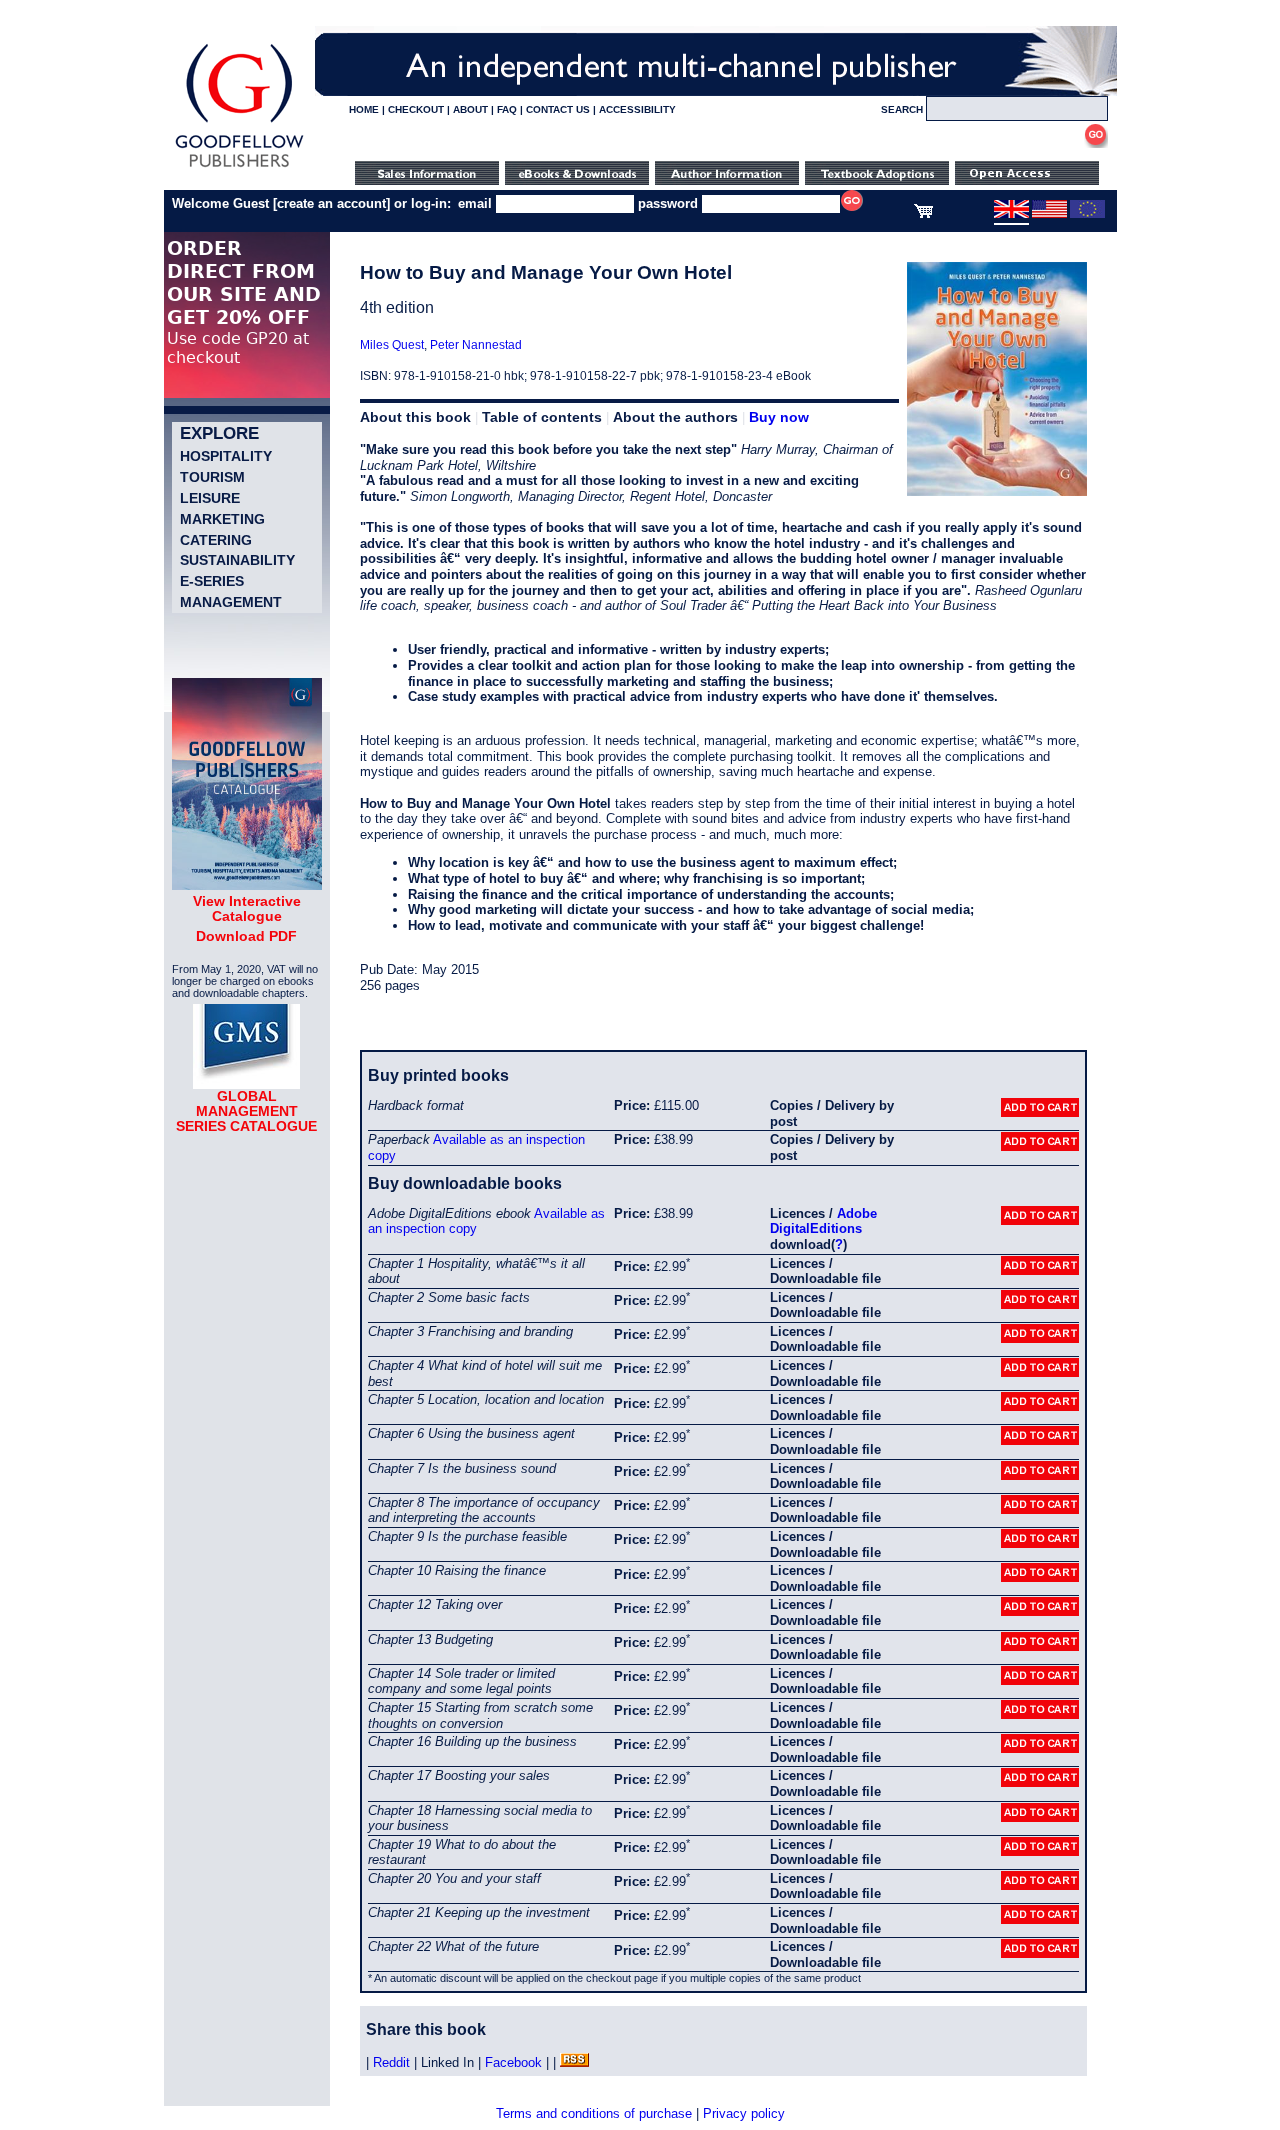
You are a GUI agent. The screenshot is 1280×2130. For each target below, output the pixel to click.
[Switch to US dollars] (1049, 214)
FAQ (507, 109)
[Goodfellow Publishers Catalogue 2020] (247, 885)
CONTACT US (558, 109)
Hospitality (226, 456)
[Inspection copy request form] (877, 180)
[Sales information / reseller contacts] (427, 180)
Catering (216, 540)
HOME (364, 109)
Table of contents (542, 417)
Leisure (210, 498)
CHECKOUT (416, 109)
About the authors (675, 417)
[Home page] (239, 167)
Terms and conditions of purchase (594, 2113)
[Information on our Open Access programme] (1027, 180)
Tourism (212, 477)
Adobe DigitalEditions (823, 1221)
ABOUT (470, 109)
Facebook (513, 2062)
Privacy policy (744, 2113)
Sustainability (237, 560)
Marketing (222, 519)
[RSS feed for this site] (574, 2062)
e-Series (212, 581)
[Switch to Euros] (1087, 214)
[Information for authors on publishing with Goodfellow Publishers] (727, 180)
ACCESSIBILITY (637, 109)
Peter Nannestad (476, 345)
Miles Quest (392, 345)
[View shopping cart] (923, 214)
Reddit (391, 2062)
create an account (331, 203)
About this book (415, 417)
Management (231, 602)
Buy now (779, 417)
